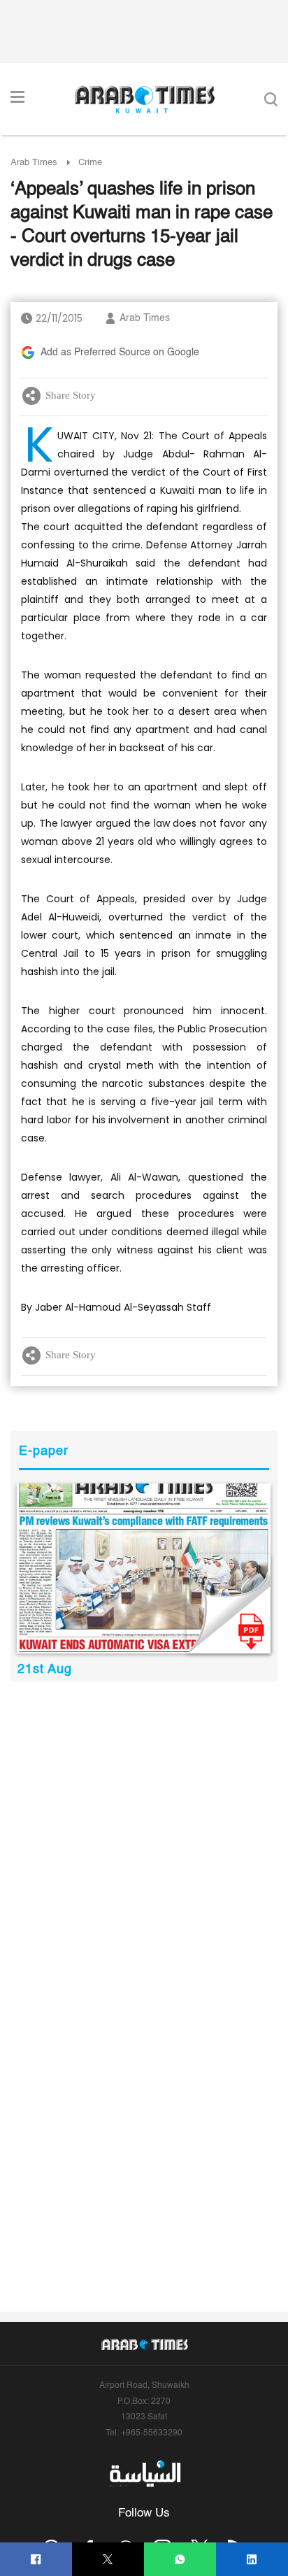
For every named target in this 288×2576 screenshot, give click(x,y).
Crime (90, 163)
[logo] (144, 99)
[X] (108, 2560)
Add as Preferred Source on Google (120, 353)
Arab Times (34, 163)
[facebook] (36, 2560)
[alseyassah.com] (144, 2474)
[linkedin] (252, 2560)
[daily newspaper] (144, 1568)
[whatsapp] (180, 2560)
